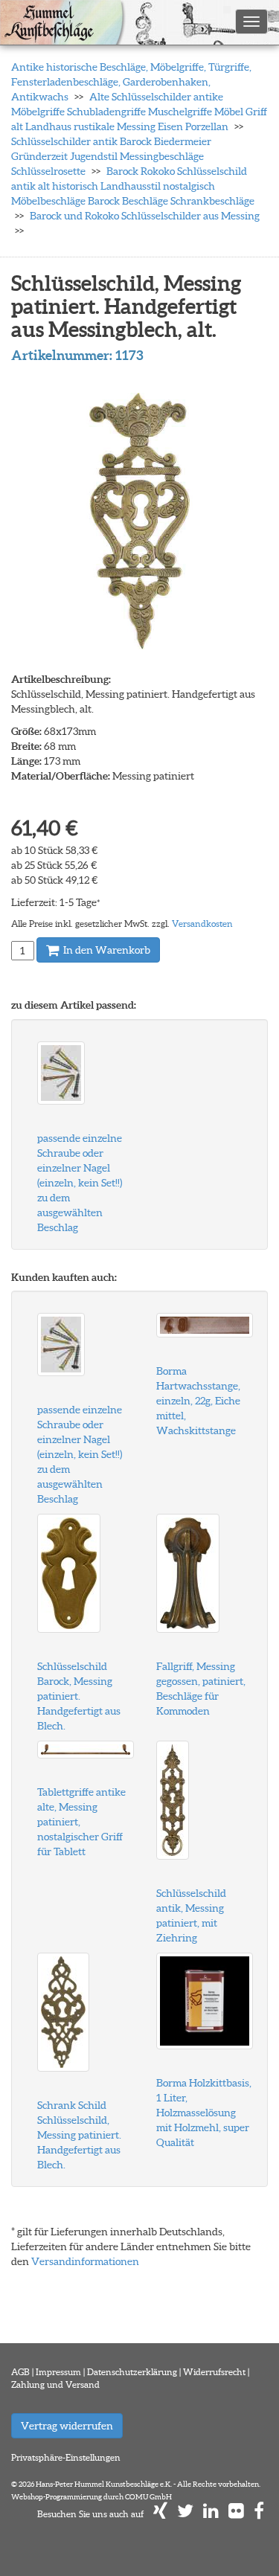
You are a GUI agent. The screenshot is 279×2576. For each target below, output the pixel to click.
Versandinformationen (85, 2261)
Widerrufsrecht (214, 2372)
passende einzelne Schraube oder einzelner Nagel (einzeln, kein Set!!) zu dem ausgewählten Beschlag (80, 1183)
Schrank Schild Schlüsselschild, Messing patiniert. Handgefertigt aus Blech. (79, 2135)
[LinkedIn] (211, 2514)
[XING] (160, 2514)
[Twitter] (185, 2514)
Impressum (58, 2372)
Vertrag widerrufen (67, 2426)
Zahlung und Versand (55, 2384)
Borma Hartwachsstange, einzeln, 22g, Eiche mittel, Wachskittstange (198, 1401)
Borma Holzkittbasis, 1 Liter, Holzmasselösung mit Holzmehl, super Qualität (204, 2113)
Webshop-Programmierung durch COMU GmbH (92, 2497)
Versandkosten (202, 924)
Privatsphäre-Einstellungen (66, 2457)
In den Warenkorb (106, 950)
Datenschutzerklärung (132, 2372)
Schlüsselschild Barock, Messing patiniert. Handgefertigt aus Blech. (79, 1696)
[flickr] (236, 2514)
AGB (20, 2372)
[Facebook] (259, 2514)
